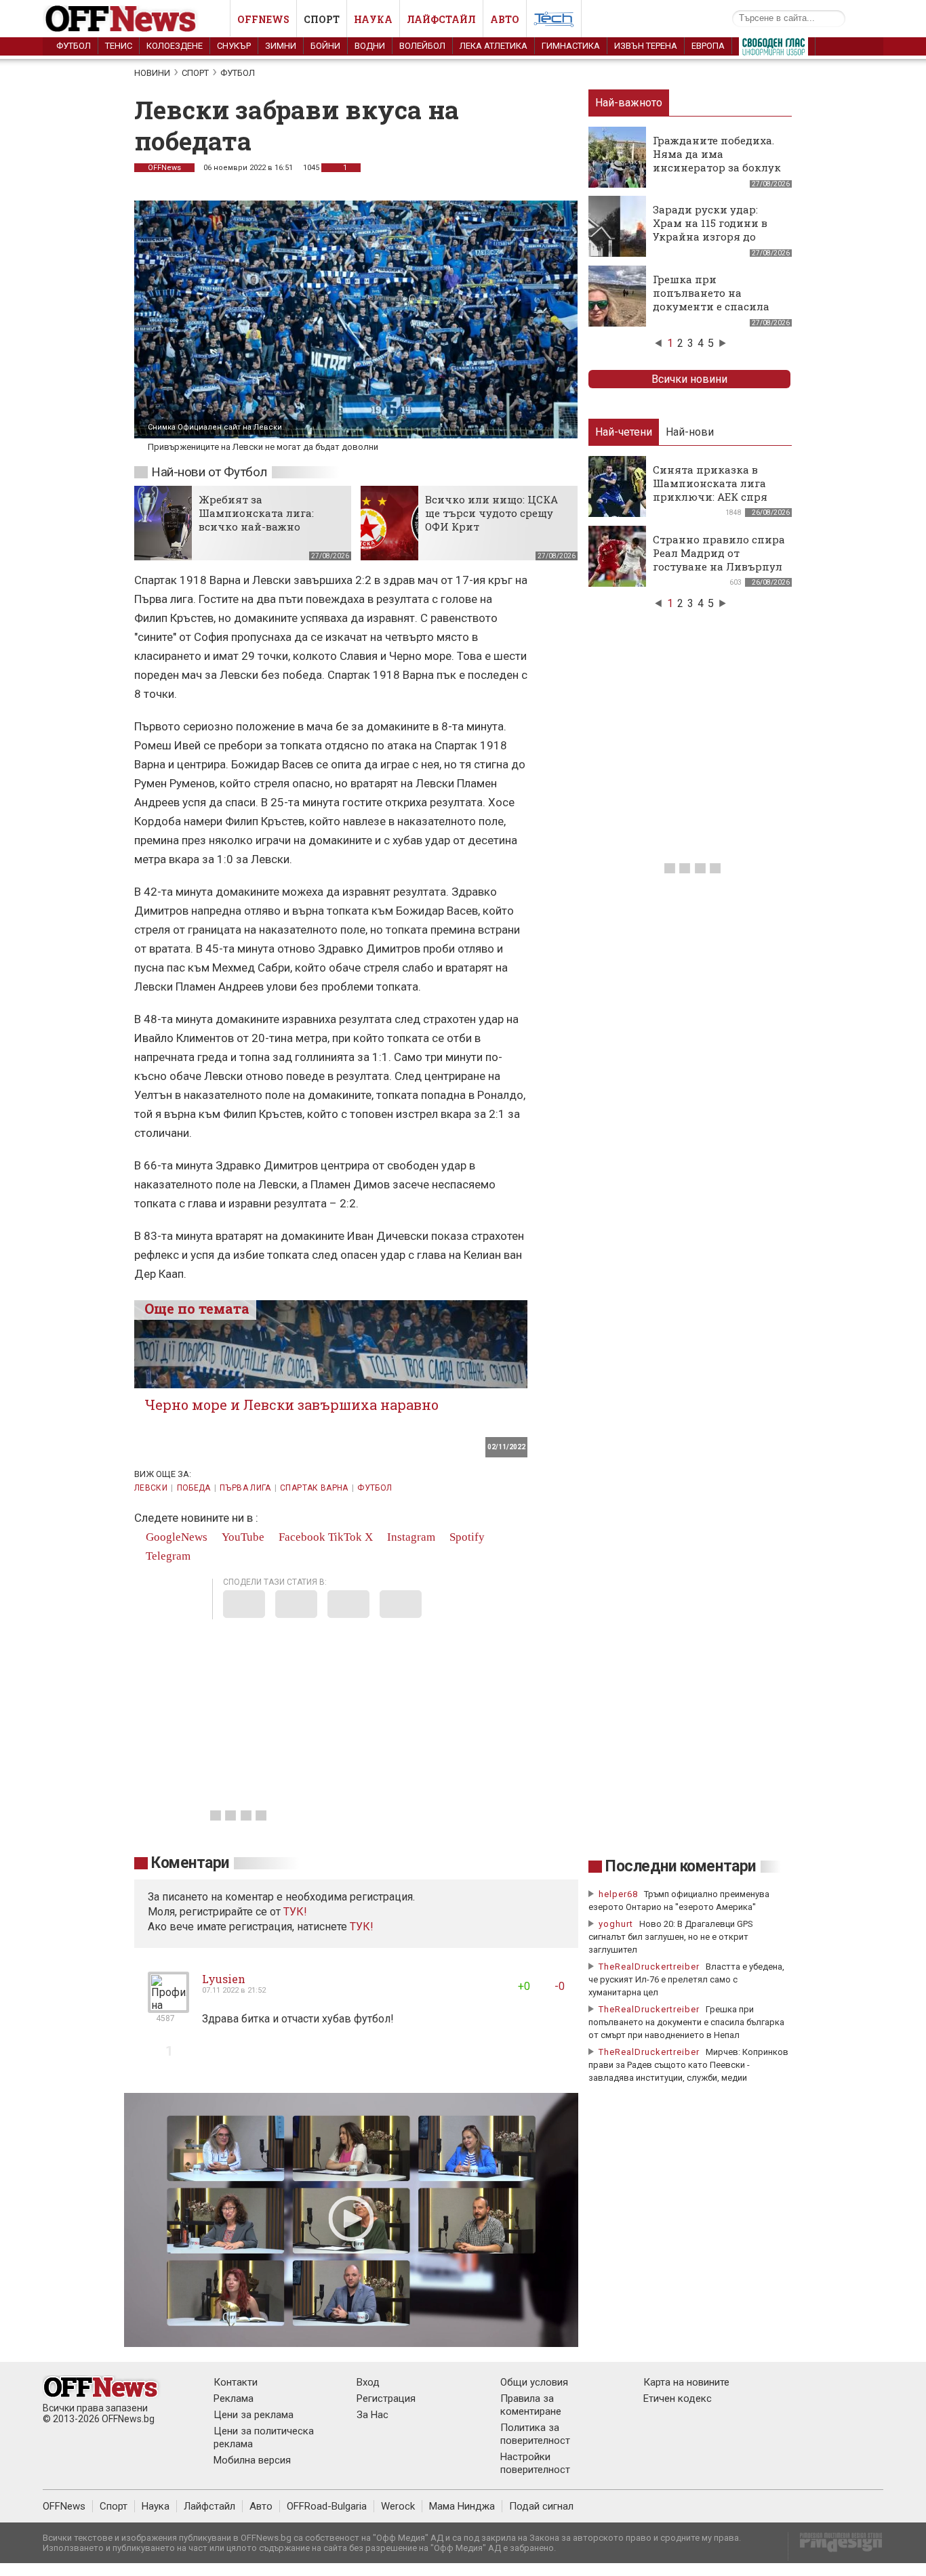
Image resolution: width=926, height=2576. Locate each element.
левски (151, 1488)
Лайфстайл (441, 19)
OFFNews (164, 168)
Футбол (74, 46)
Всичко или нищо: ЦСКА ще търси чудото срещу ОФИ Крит (491, 513)
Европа (708, 46)
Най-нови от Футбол (209, 472)
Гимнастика (571, 46)
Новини (152, 73)
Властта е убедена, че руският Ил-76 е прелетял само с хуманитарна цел (686, 1979)
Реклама (234, 2398)
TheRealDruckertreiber (649, 1967)
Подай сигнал (541, 2506)
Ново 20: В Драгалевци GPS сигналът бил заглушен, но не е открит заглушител (671, 1937)
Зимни (281, 46)
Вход (368, 2382)
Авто (505, 19)
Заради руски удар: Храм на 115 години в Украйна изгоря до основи (710, 230)
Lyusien (224, 1979)
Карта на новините (686, 2382)
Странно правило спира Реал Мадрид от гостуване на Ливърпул (719, 553)
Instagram (410, 1537)
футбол (375, 1488)
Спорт (322, 19)
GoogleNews (175, 1537)
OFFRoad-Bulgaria (327, 2506)
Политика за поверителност (535, 2434)
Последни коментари (681, 1866)
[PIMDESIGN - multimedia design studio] (836, 2547)
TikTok (345, 1537)
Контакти (236, 2382)
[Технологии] (554, 22)
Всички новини (689, 379)
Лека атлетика (494, 46)
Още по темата (197, 1308)
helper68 (618, 1894)
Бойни (325, 46)
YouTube (242, 1537)
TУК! (295, 1912)
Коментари (190, 1863)
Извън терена (646, 46)
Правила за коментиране (531, 2405)
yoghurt (616, 1924)
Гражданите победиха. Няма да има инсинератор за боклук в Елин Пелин (717, 161)
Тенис (119, 46)
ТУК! (362, 1927)
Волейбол (422, 46)
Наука (373, 19)
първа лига (245, 1488)
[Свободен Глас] (773, 49)
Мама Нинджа (462, 2506)
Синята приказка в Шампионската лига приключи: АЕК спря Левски (710, 490)
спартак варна (314, 1488)
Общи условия (534, 2382)
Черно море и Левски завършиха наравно (291, 1405)
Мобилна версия (252, 2460)
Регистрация (386, 2398)
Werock (398, 2506)
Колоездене (175, 46)
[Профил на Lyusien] (168, 2007)
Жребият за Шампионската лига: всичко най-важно (256, 513)
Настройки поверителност (535, 2463)
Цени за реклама (254, 2415)
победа (194, 1488)
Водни (370, 46)
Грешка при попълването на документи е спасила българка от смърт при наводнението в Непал (717, 306)
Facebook (301, 1537)
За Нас (373, 2415)
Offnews (263, 19)
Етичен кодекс (678, 2398)
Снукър (234, 46)
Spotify (466, 1537)
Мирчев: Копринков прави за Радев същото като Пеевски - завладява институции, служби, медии (688, 2065)
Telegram (167, 1556)
